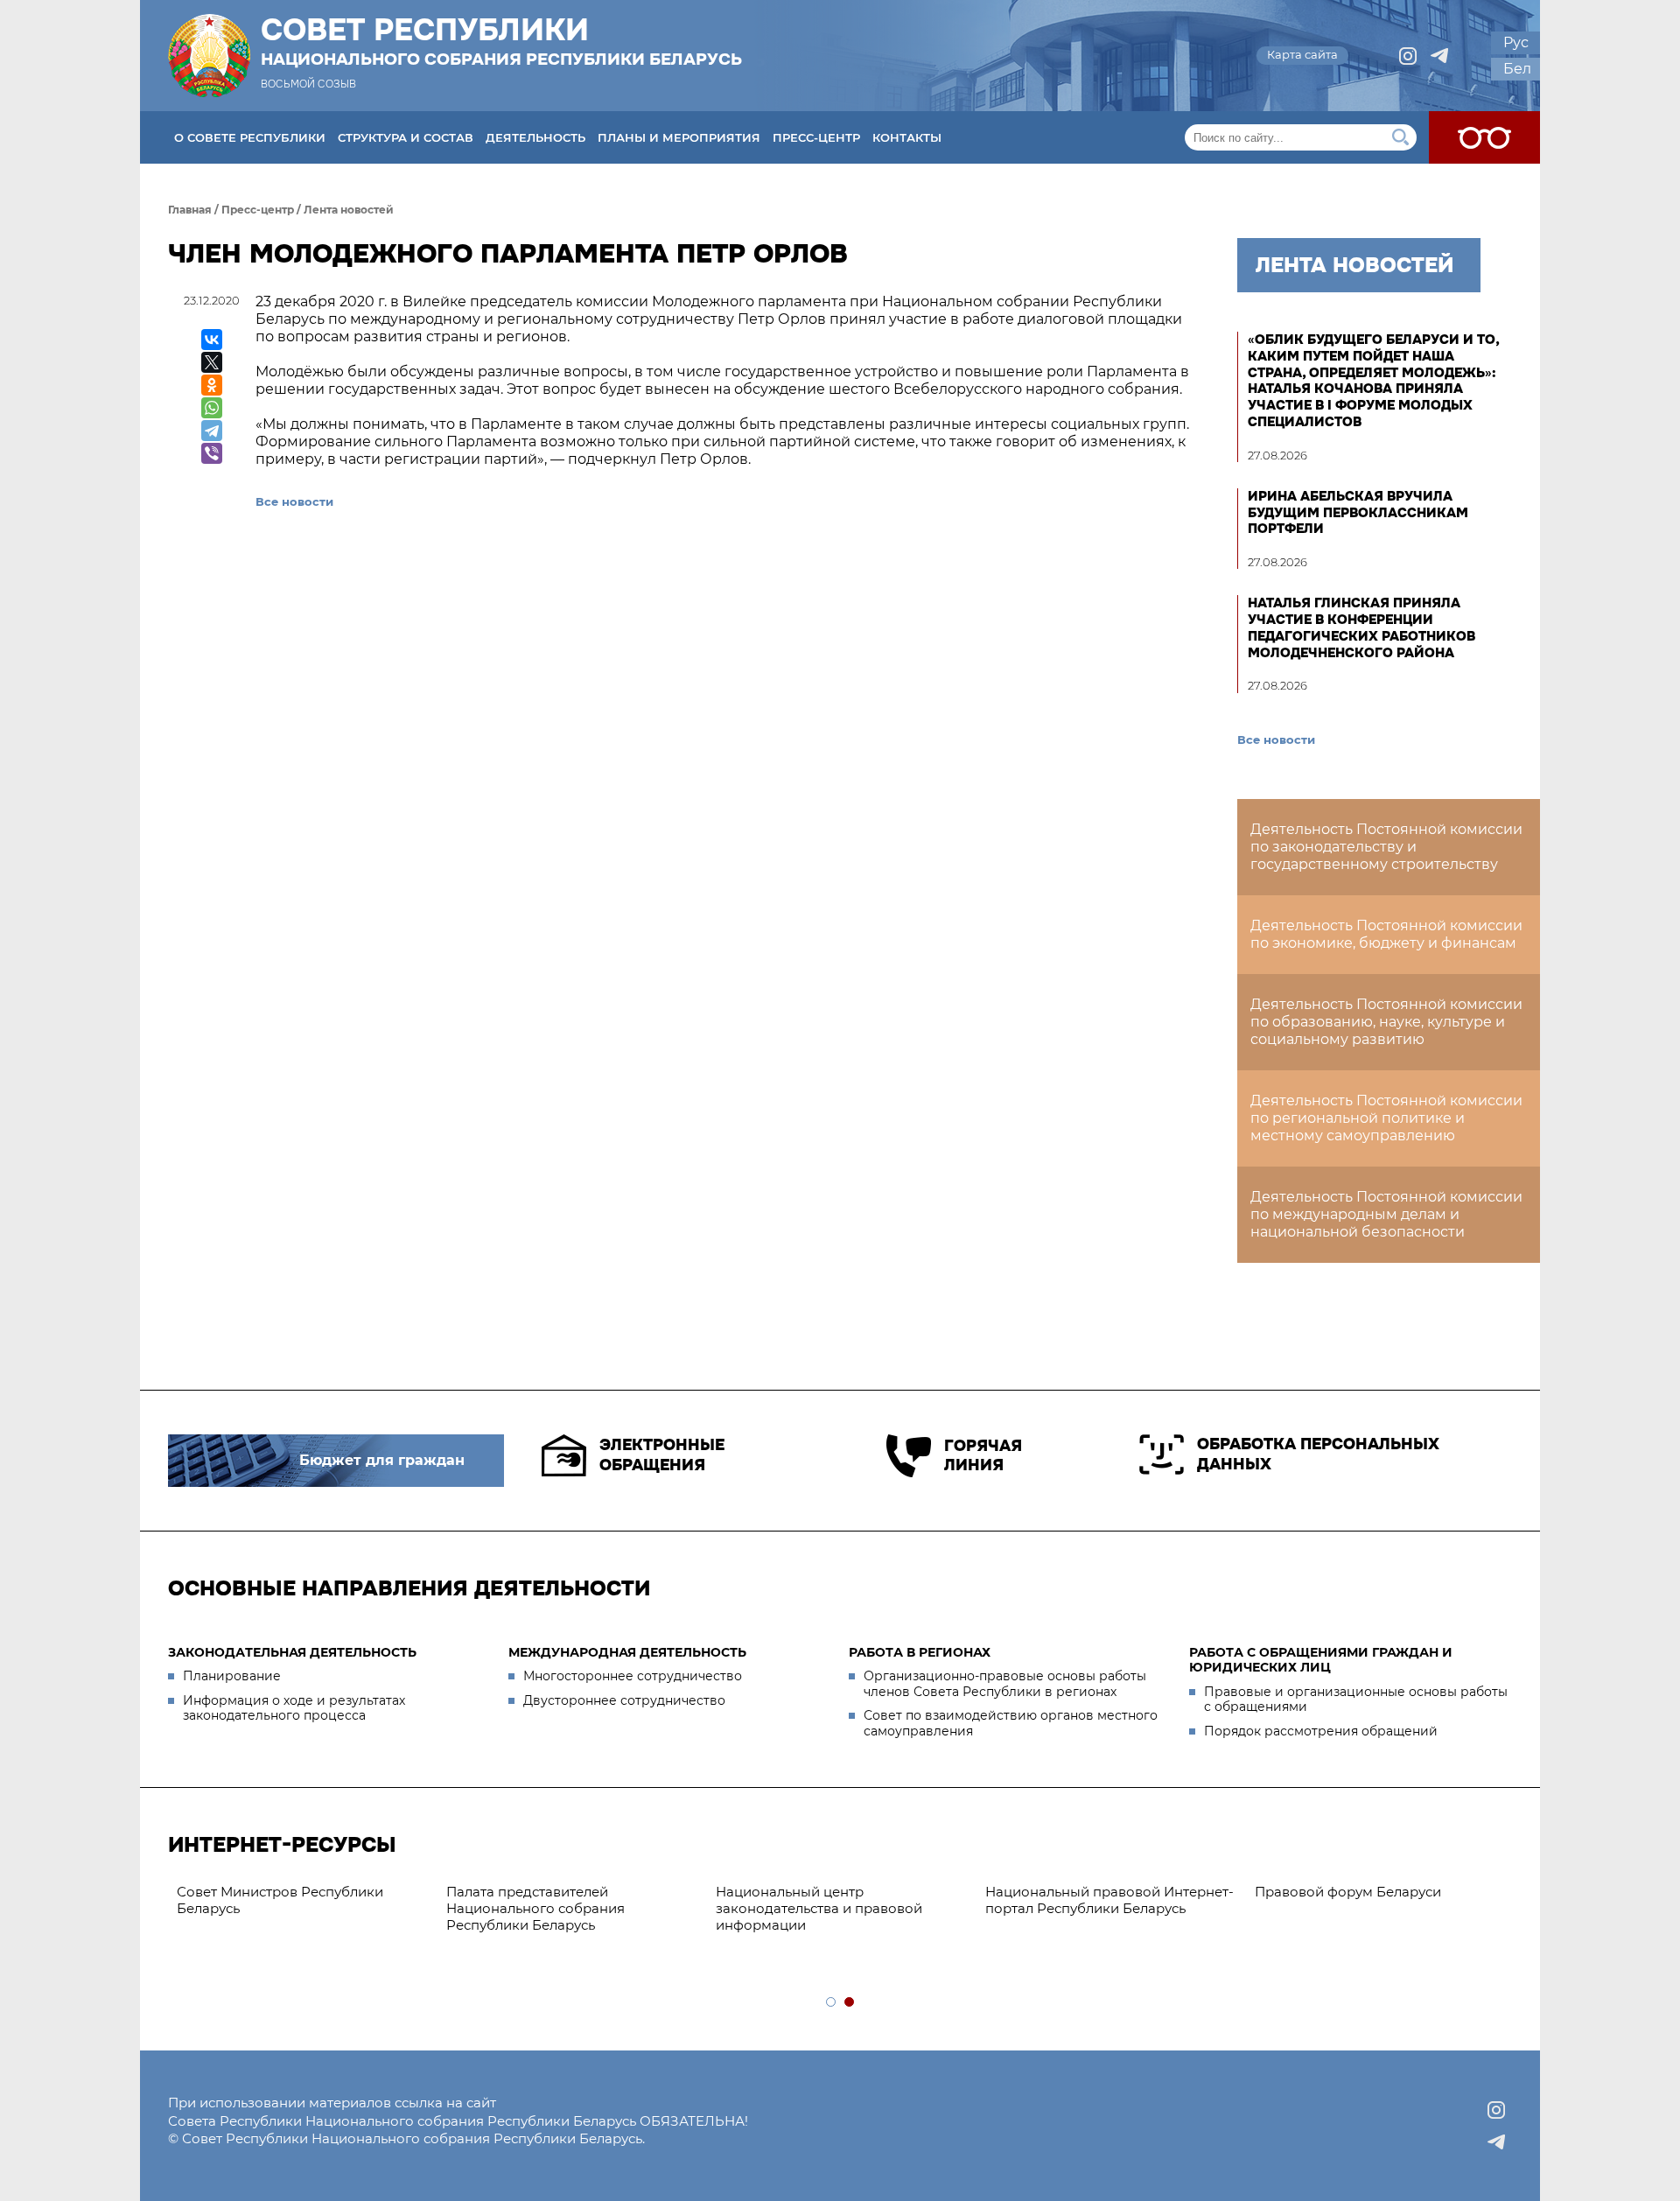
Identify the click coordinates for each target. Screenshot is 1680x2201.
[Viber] (212, 453)
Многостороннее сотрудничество (633, 1676)
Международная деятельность (627, 1652)
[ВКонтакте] (212, 340)
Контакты (907, 137)
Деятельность (535, 137)
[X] (212, 362)
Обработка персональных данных (1318, 1454)
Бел (1517, 69)
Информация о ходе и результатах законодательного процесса (294, 1708)
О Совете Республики (250, 137)
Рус (1516, 42)
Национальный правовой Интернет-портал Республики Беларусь (570, 1900)
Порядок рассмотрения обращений (1321, 1731)
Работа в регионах (920, 1652)
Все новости (294, 501)
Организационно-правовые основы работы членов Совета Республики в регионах (1005, 1684)
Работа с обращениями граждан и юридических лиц (1321, 1660)
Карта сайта (1302, 54)
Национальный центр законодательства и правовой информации (280, 1908)
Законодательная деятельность (292, 1652)
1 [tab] (832, 2003)
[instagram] (1408, 56)
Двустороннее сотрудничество (624, 1700)
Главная (190, 210)
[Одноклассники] (212, 385)
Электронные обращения (662, 1455)
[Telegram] (212, 431)
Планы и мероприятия (679, 137)
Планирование (232, 1676)
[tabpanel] (842, 1893)
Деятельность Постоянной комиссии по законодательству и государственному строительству (1386, 847)
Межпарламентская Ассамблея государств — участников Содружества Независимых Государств (1361, 1916)
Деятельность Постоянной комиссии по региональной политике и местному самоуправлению (1386, 1118)
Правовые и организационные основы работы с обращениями (1356, 1700)
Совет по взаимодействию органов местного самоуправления (1011, 1723)
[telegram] (1439, 56)
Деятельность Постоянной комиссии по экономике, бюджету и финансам (1386, 934)
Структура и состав (406, 137)
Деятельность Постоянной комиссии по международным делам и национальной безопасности (1386, 1214)
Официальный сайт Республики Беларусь (1094, 1900)
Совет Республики (501, 41)
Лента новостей (349, 210)
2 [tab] (850, 2003)
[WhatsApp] (212, 408)
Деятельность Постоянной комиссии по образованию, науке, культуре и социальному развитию (1386, 1022)
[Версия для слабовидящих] (1484, 137)
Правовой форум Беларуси (809, 1892)
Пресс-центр (816, 137)
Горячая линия (983, 1456)
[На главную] (209, 56)
